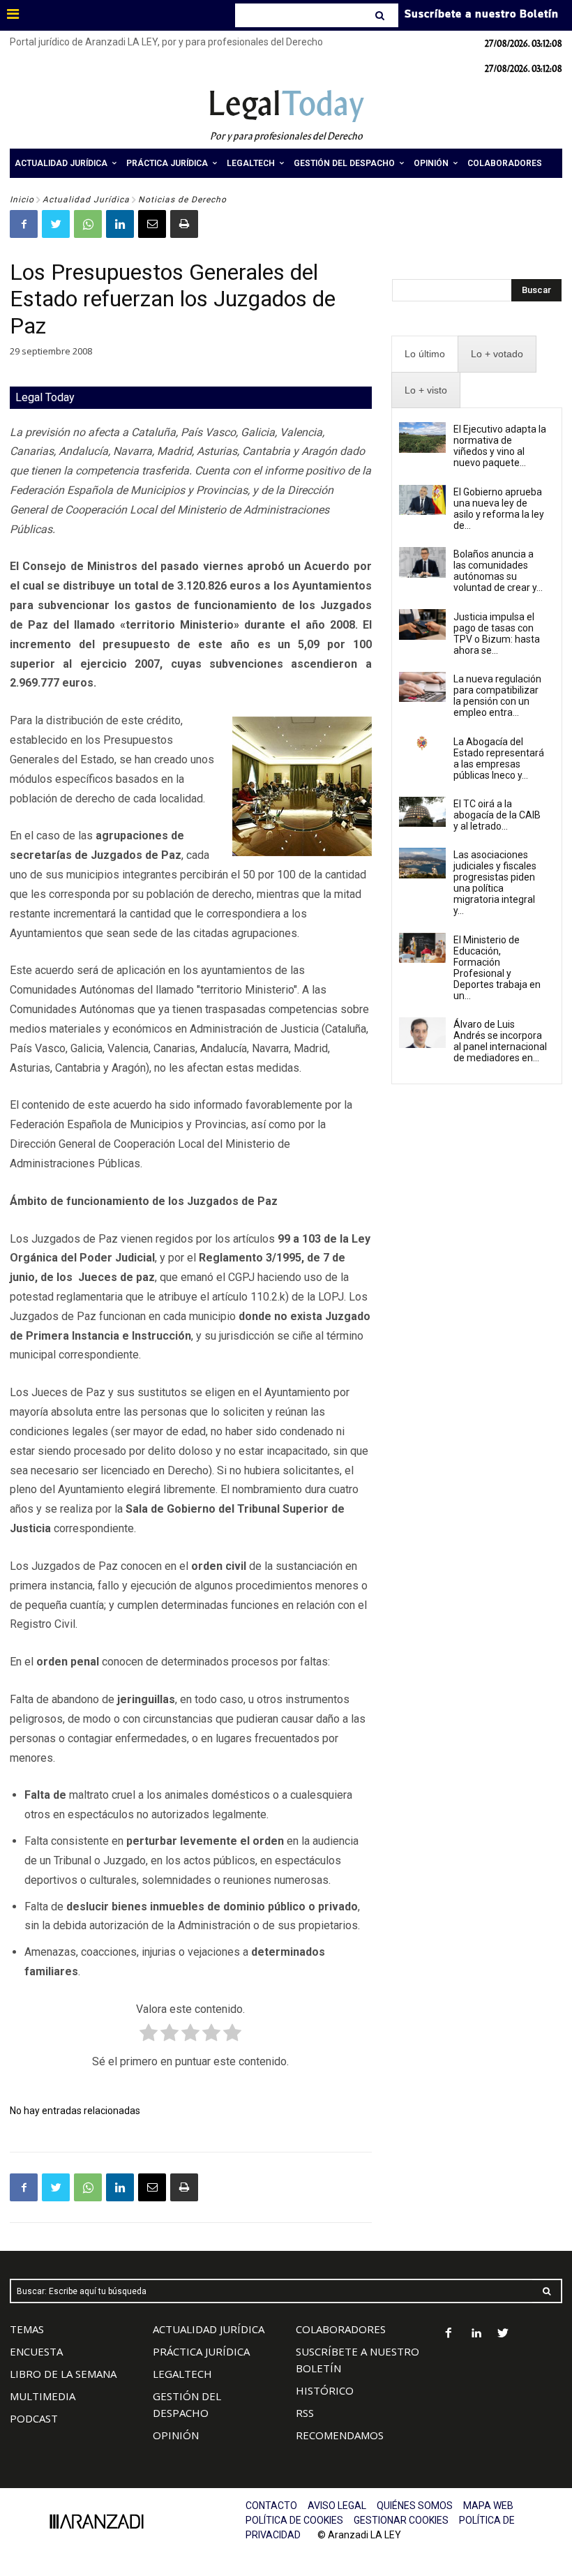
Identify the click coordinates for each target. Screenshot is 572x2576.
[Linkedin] (120, 224)
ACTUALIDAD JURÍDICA (209, 2329)
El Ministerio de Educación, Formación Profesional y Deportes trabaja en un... (497, 968)
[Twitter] (56, 224)
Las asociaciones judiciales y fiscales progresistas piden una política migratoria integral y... (495, 883)
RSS (305, 2413)
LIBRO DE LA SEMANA (63, 2374)
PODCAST (34, 2418)
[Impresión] (184, 224)
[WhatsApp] (88, 224)
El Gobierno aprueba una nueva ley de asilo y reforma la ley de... (499, 509)
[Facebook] (24, 224)
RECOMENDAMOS (340, 2435)
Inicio (22, 200)
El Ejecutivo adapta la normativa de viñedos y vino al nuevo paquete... (500, 446)
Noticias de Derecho (182, 200)
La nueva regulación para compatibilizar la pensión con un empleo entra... (497, 696)
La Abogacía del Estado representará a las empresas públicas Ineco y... (499, 758)
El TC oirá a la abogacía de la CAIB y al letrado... (497, 815)
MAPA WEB (488, 2506)
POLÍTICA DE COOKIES (294, 2520)
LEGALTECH (182, 2374)
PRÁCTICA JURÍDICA (201, 2351)
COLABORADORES (341, 2329)
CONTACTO (271, 2506)
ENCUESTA (36, 2351)
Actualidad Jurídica (86, 200)
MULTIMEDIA (43, 2396)
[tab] (425, 354)
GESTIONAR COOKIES (401, 2520)
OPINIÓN (176, 2435)
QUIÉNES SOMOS (415, 2506)
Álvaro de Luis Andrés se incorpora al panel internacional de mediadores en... (500, 1041)
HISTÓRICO (325, 2390)
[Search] (381, 15)
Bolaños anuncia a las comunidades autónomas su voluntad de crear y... (498, 571)
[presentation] (425, 354)
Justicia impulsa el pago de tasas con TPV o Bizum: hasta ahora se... (497, 634)
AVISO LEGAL (337, 2506)
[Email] (152, 224)
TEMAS (27, 2329)
